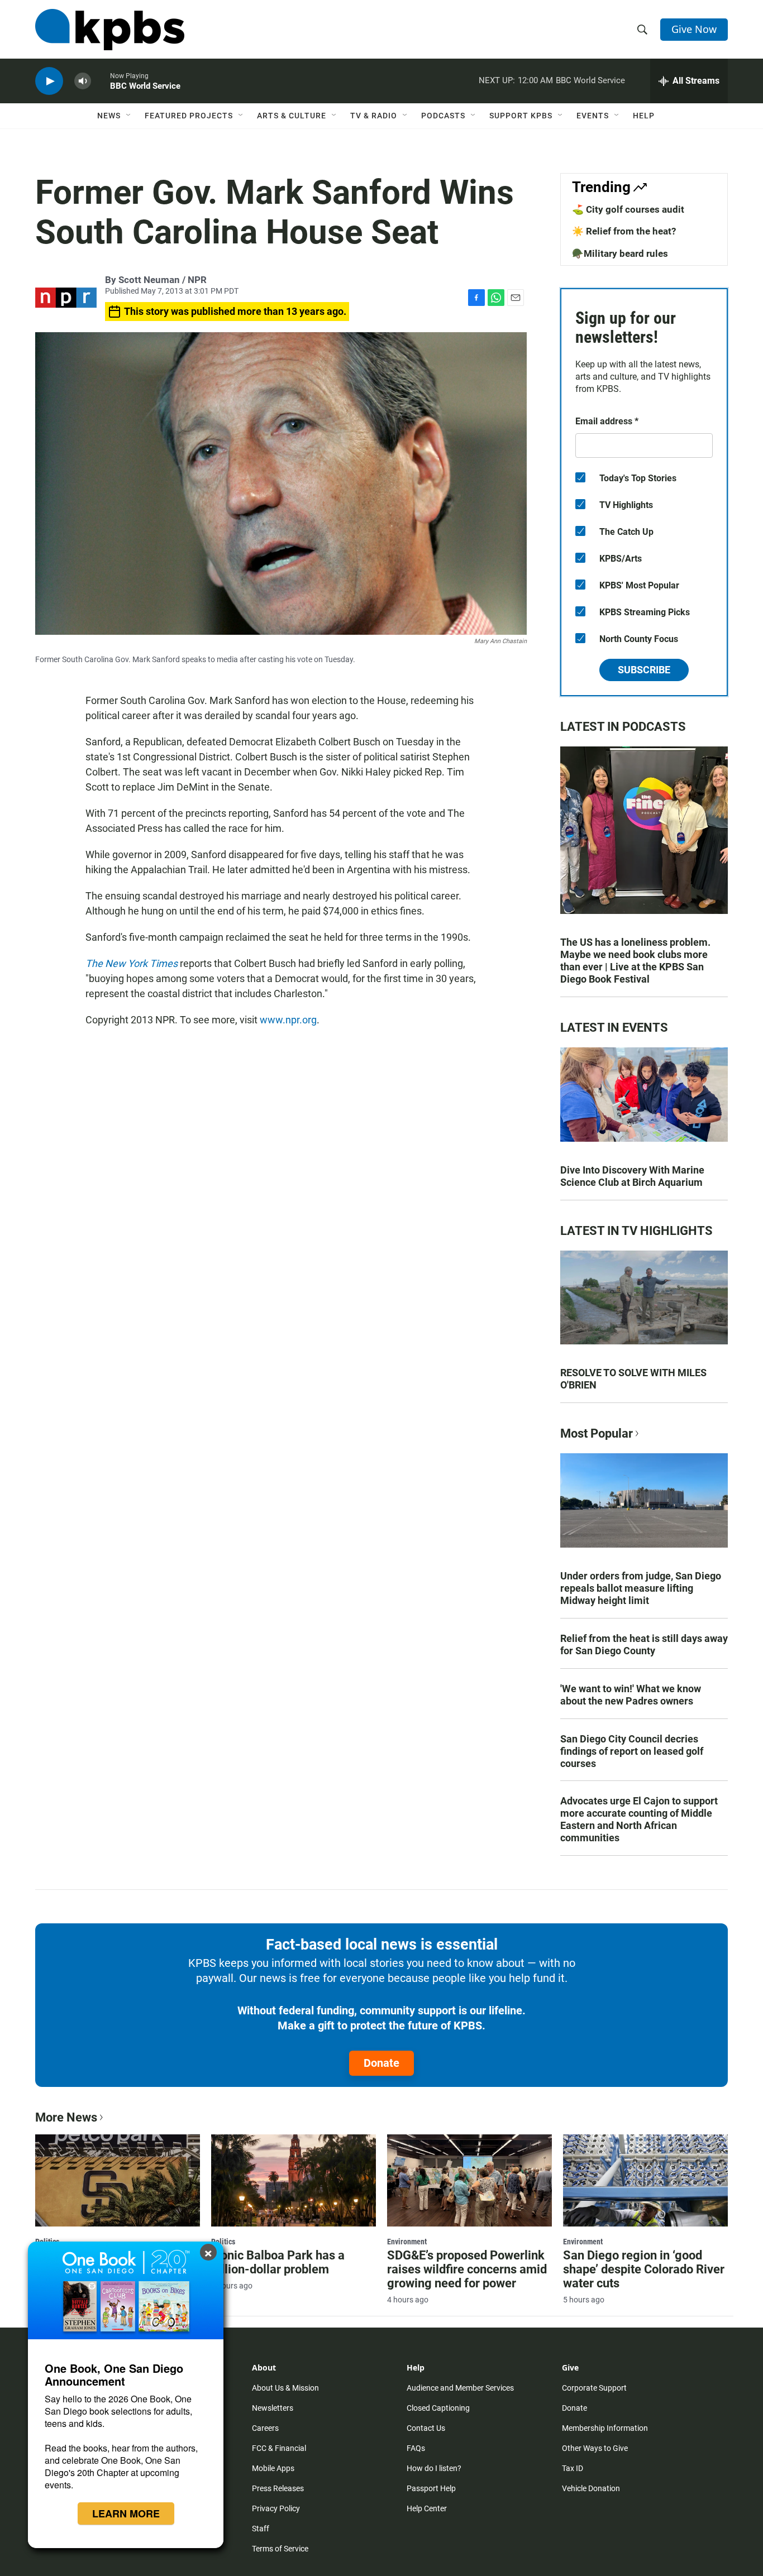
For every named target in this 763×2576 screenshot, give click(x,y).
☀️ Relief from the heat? (624, 231)
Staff (261, 2529)
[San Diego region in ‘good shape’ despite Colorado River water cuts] (645, 2180)
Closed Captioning (438, 2408)
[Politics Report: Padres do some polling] (118, 2180)
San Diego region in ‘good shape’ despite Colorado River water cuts (644, 2269)
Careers (265, 2428)
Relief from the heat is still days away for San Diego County (644, 1644)
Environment (407, 2242)
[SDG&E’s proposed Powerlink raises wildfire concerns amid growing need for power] (469, 2180)
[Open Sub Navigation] (129, 116)
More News (66, 2117)
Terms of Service (280, 2549)
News (109, 116)
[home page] (110, 30)
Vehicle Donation (591, 2488)
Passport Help (431, 2488)
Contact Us (426, 2428)
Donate (381, 2063)
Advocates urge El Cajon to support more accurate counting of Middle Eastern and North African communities (639, 1819)
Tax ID (573, 2468)
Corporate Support (594, 2388)
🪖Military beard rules (620, 253)
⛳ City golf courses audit (628, 209)
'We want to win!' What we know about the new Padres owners (631, 1695)
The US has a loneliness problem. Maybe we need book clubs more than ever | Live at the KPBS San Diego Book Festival (635, 961)
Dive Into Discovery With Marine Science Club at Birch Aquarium (632, 1176)
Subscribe (644, 670)
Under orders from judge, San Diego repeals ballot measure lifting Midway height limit (641, 1588)
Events (593, 116)
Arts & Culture (292, 116)
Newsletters (273, 2408)
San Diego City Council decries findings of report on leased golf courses (632, 1751)
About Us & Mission (285, 2388)
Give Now (694, 29)
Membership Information (605, 2428)
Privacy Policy (276, 2508)
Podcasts (443, 116)
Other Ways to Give (595, 2448)
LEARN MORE (126, 2513)
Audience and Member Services (460, 2388)
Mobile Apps (273, 2468)
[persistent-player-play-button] (49, 81)
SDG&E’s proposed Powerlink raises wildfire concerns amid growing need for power (467, 2269)
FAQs (416, 2448)
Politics (223, 2242)
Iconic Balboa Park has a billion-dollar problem (278, 2262)
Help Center (427, 2508)
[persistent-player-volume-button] (83, 81)
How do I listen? (434, 2468)
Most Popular (597, 1433)
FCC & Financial (279, 2448)
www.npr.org (288, 1020)
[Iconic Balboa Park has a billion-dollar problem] (294, 2180)
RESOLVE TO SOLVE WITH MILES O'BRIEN (633, 1379)
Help (644, 116)
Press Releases (278, 2488)
